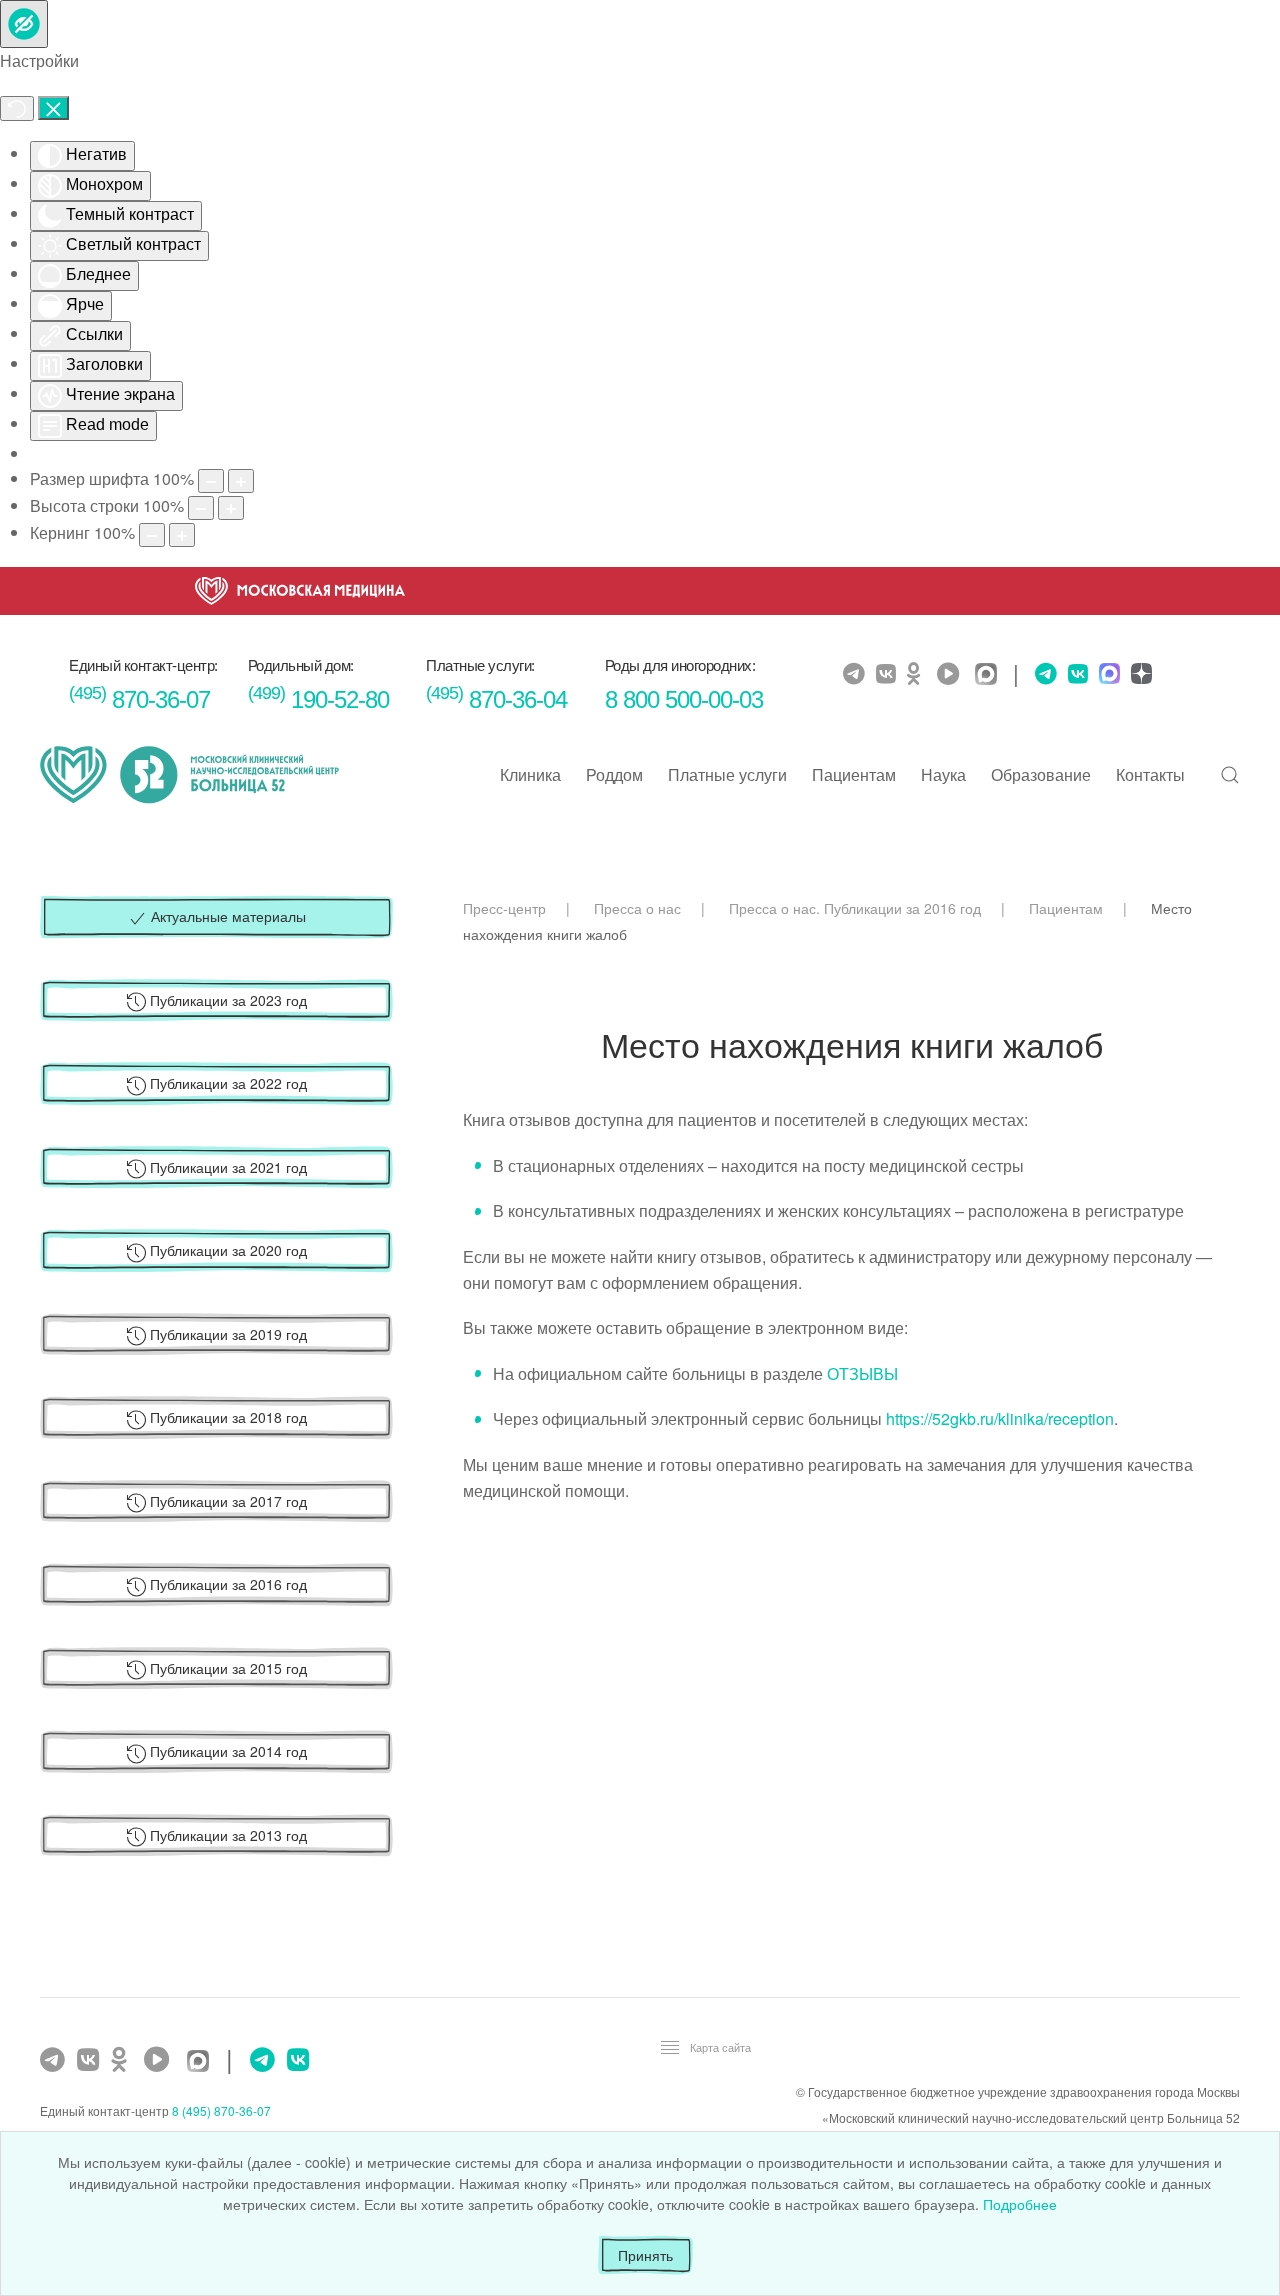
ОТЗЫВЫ (862, 1373)
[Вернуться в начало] (190, 775)
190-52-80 (318, 699)
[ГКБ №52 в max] (203, 2062)
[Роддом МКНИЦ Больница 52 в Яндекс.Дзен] (1139, 675)
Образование (1041, 774)
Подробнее (1020, 2204)
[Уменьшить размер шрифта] (211, 481)
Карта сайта (720, 2047)
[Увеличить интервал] (182, 535)
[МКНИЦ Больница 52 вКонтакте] (888, 674)
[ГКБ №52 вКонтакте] (90, 2060)
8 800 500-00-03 (684, 699)
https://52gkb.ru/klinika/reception (1000, 1418)
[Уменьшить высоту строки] (201, 508)
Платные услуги (727, 774)
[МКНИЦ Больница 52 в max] (991, 675)
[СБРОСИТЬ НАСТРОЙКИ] (17, 108)
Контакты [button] (1150, 774)
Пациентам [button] (854, 774)
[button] (1230, 775)
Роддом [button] (614, 774)
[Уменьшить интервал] (152, 535)
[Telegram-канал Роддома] (1041, 674)
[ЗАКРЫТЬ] (53, 108)
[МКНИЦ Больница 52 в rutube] (953, 674)
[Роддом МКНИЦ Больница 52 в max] (1107, 675)
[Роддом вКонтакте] (1075, 674)
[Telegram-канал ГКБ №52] (55, 2060)
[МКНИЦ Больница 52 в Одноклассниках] (919, 674)
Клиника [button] (530, 774)
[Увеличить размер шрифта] (241, 481)
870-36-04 (496, 699)
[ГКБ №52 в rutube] (162, 2060)
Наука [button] (943, 774)
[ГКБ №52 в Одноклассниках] (124, 2060)
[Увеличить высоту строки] (231, 508)
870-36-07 (139, 699)
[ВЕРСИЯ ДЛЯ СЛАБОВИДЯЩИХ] (24, 24)
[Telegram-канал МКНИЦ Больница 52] (856, 674)
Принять (645, 2255)
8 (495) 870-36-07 (221, 2110)
